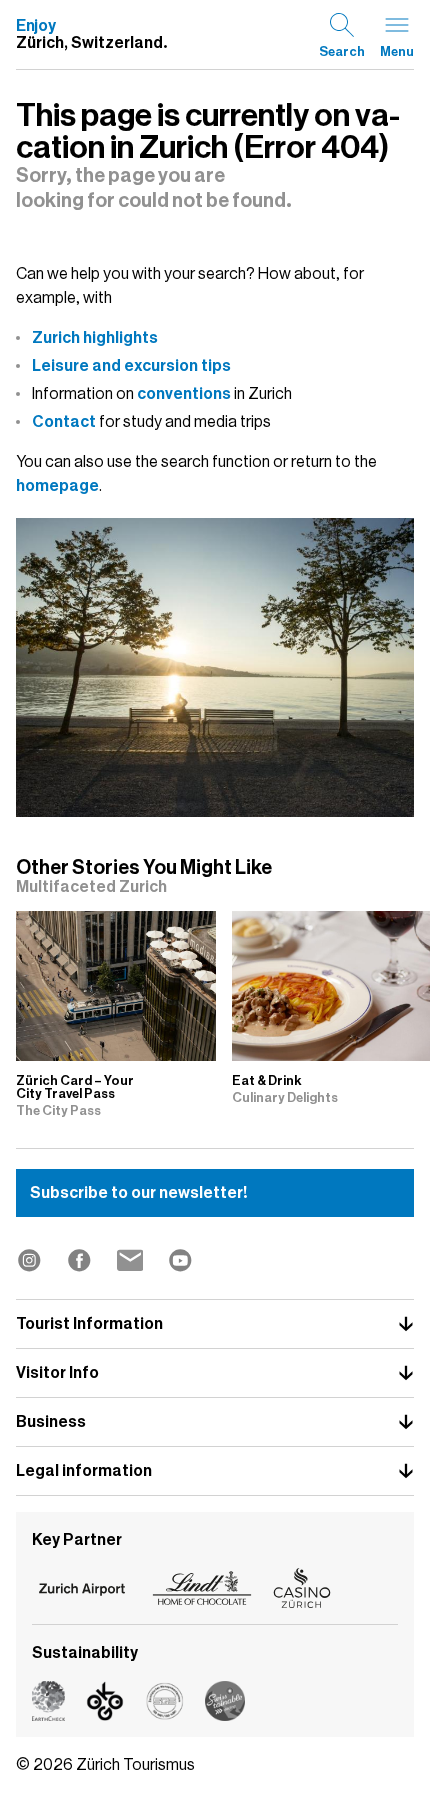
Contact (64, 422)
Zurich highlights (95, 338)
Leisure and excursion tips (131, 366)
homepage (57, 486)
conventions (184, 394)
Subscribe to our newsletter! (138, 1193)
